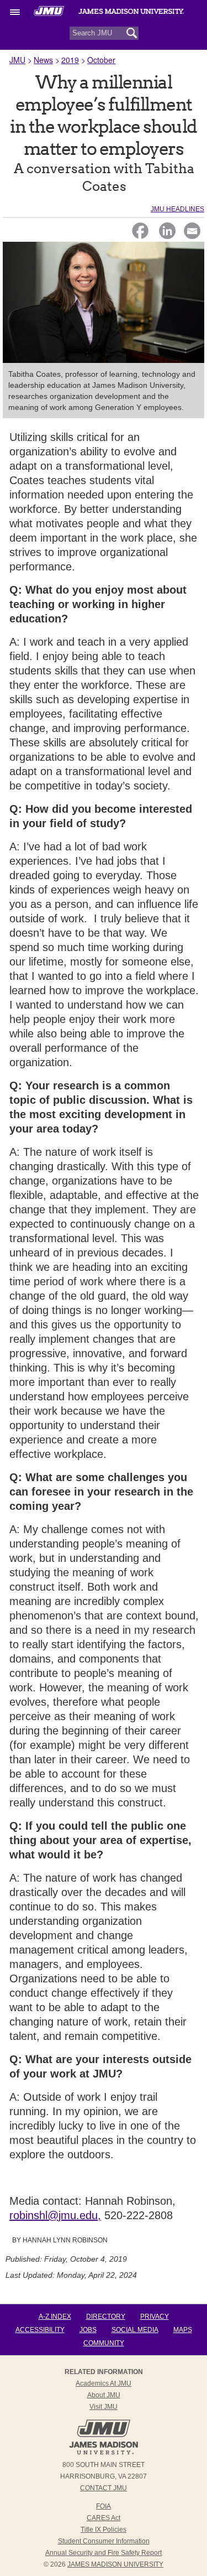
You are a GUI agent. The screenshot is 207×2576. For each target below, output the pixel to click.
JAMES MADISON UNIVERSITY (115, 2564)
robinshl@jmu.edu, (55, 2215)
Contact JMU (104, 2488)
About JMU (104, 2395)
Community (104, 2343)
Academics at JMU (104, 2383)
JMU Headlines (177, 209)
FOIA (104, 2506)
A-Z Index (55, 2317)
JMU (17, 60)
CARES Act (104, 2518)
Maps (183, 2330)
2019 (70, 60)
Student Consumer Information (104, 2541)
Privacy (155, 2317)
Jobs (88, 2330)
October (101, 60)
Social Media (135, 2330)
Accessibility (40, 2330)
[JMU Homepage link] (104, 2453)
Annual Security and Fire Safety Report (104, 2553)
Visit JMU (104, 2407)
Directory (106, 2317)
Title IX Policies (104, 2530)
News (43, 60)
